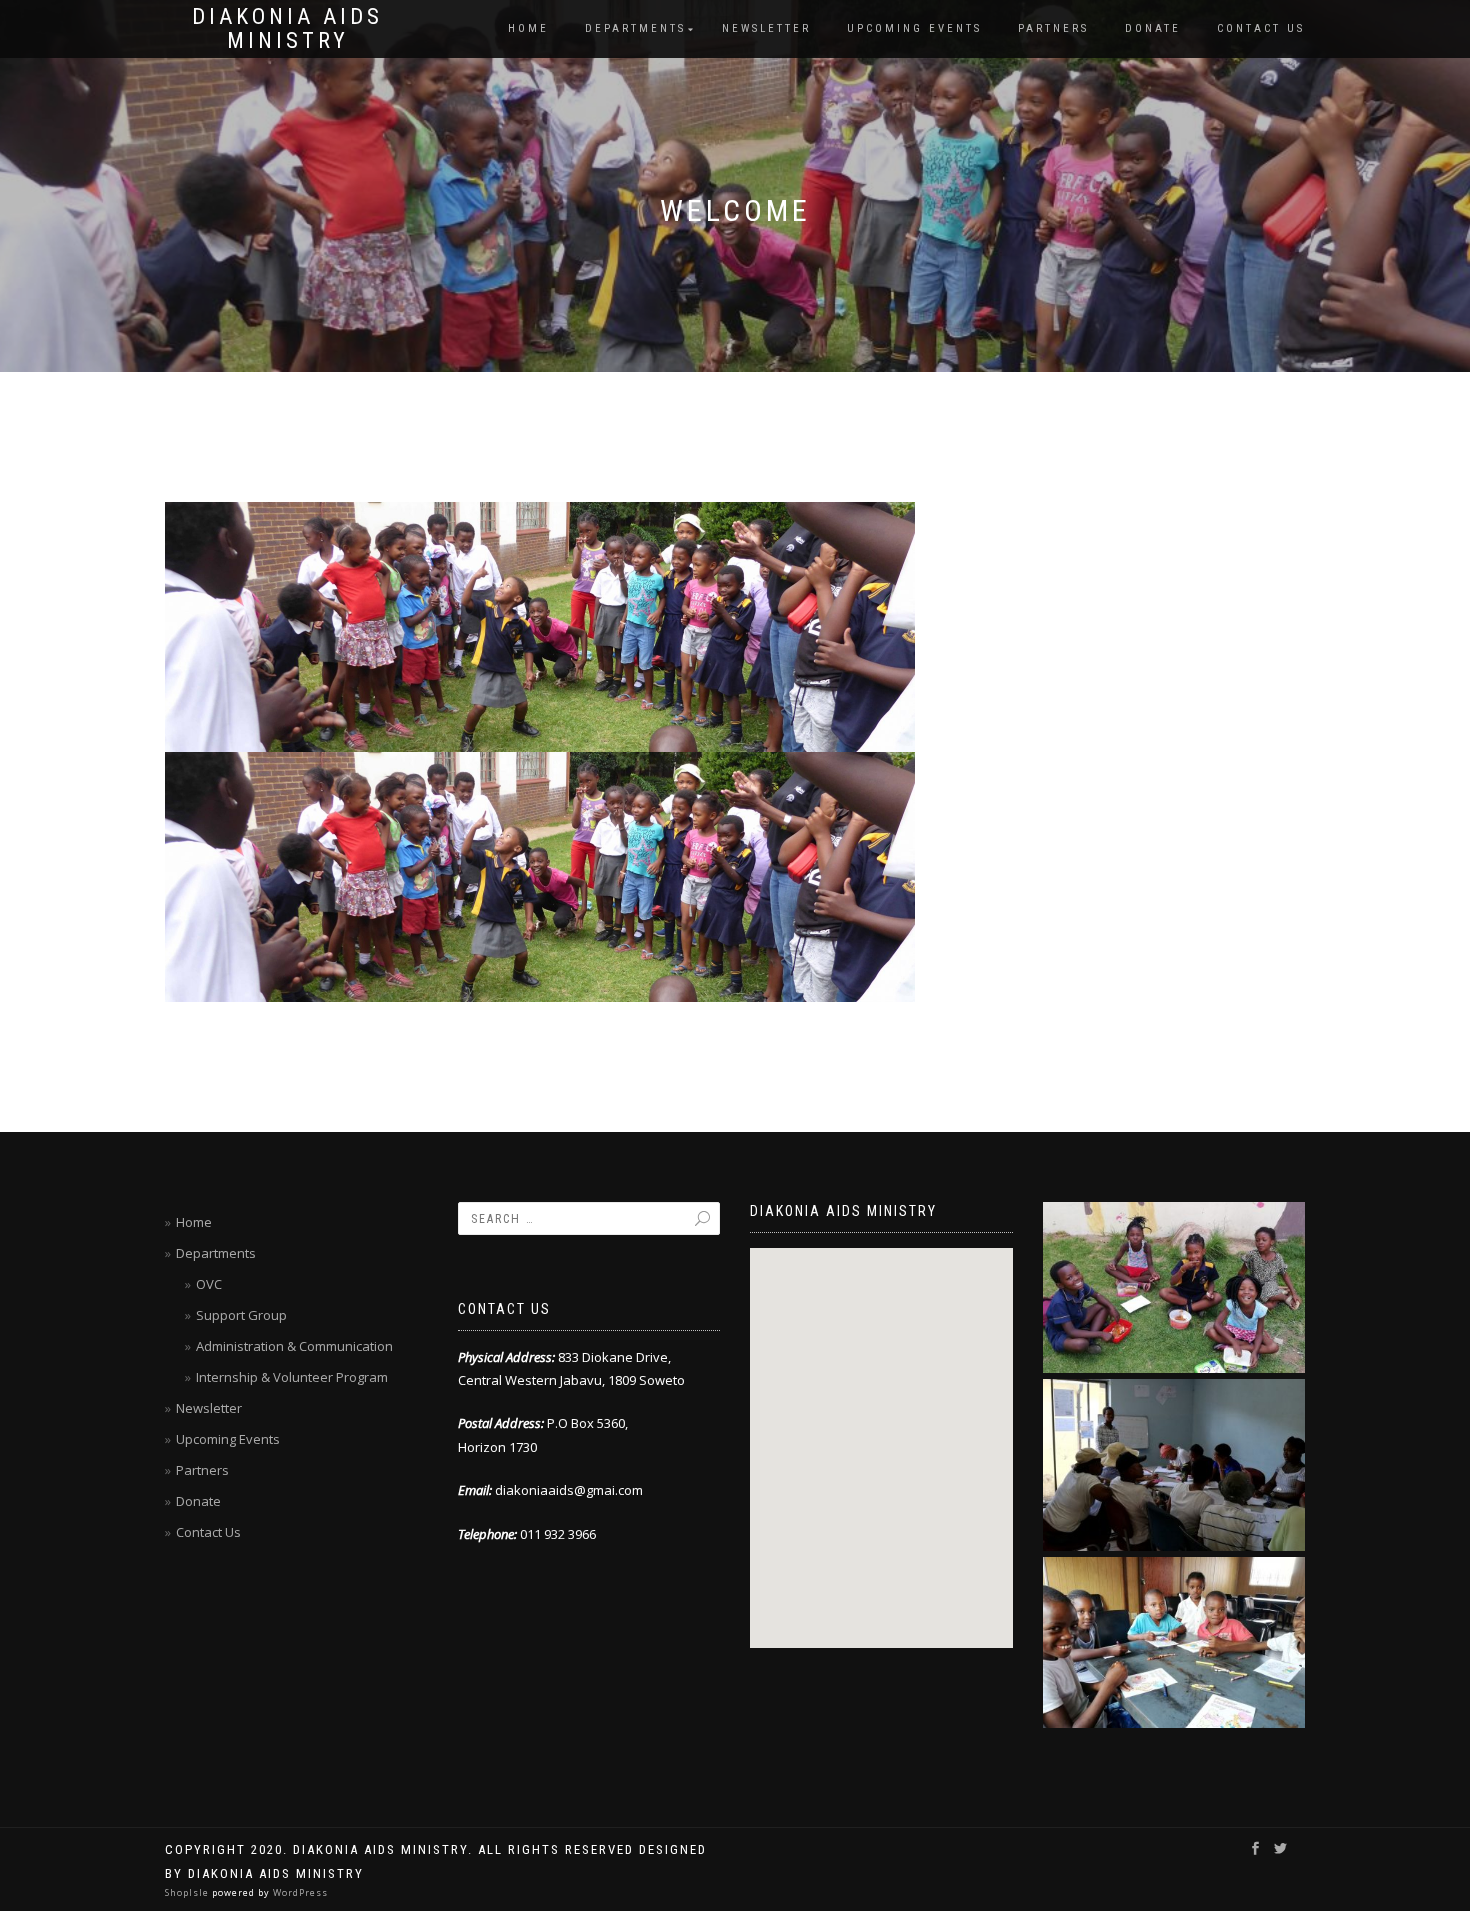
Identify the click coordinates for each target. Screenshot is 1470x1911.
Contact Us (1261, 28)
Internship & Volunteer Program (292, 1377)
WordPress (299, 1892)
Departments (635, 28)
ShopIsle (188, 1892)
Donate (1153, 28)
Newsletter (766, 28)
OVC (209, 1284)
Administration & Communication (294, 1346)
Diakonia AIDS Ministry (287, 29)
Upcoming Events (914, 28)
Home (528, 28)
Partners (1053, 28)
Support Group (241, 1315)
